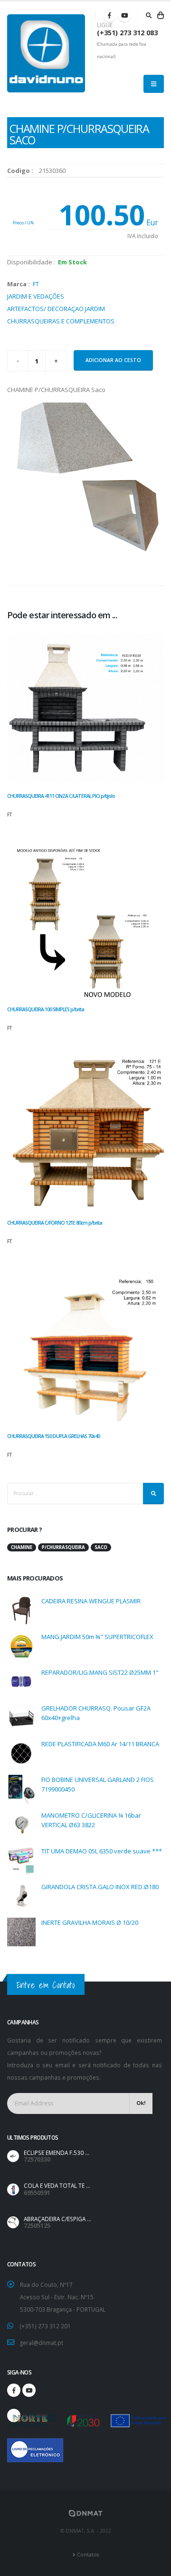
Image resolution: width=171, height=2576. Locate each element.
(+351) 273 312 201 (45, 2326)
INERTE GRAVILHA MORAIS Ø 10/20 (90, 1922)
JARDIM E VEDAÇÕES (36, 296)
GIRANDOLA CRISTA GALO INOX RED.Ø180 (100, 1887)
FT (36, 284)
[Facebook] (109, 15)
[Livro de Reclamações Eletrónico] (14, 2445)
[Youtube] (124, 15)
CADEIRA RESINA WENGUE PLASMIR (91, 1601)
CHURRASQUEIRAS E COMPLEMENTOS (61, 321)
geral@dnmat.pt (42, 2343)
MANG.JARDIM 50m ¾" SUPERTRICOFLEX (97, 1637)
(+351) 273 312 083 (127, 33)
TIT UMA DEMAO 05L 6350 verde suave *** (102, 1851)
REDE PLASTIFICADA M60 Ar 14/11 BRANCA (100, 1744)
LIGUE (105, 25)
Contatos (88, 2555)
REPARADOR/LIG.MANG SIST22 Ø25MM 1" (100, 1672)
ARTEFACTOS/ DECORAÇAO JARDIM (56, 309)
